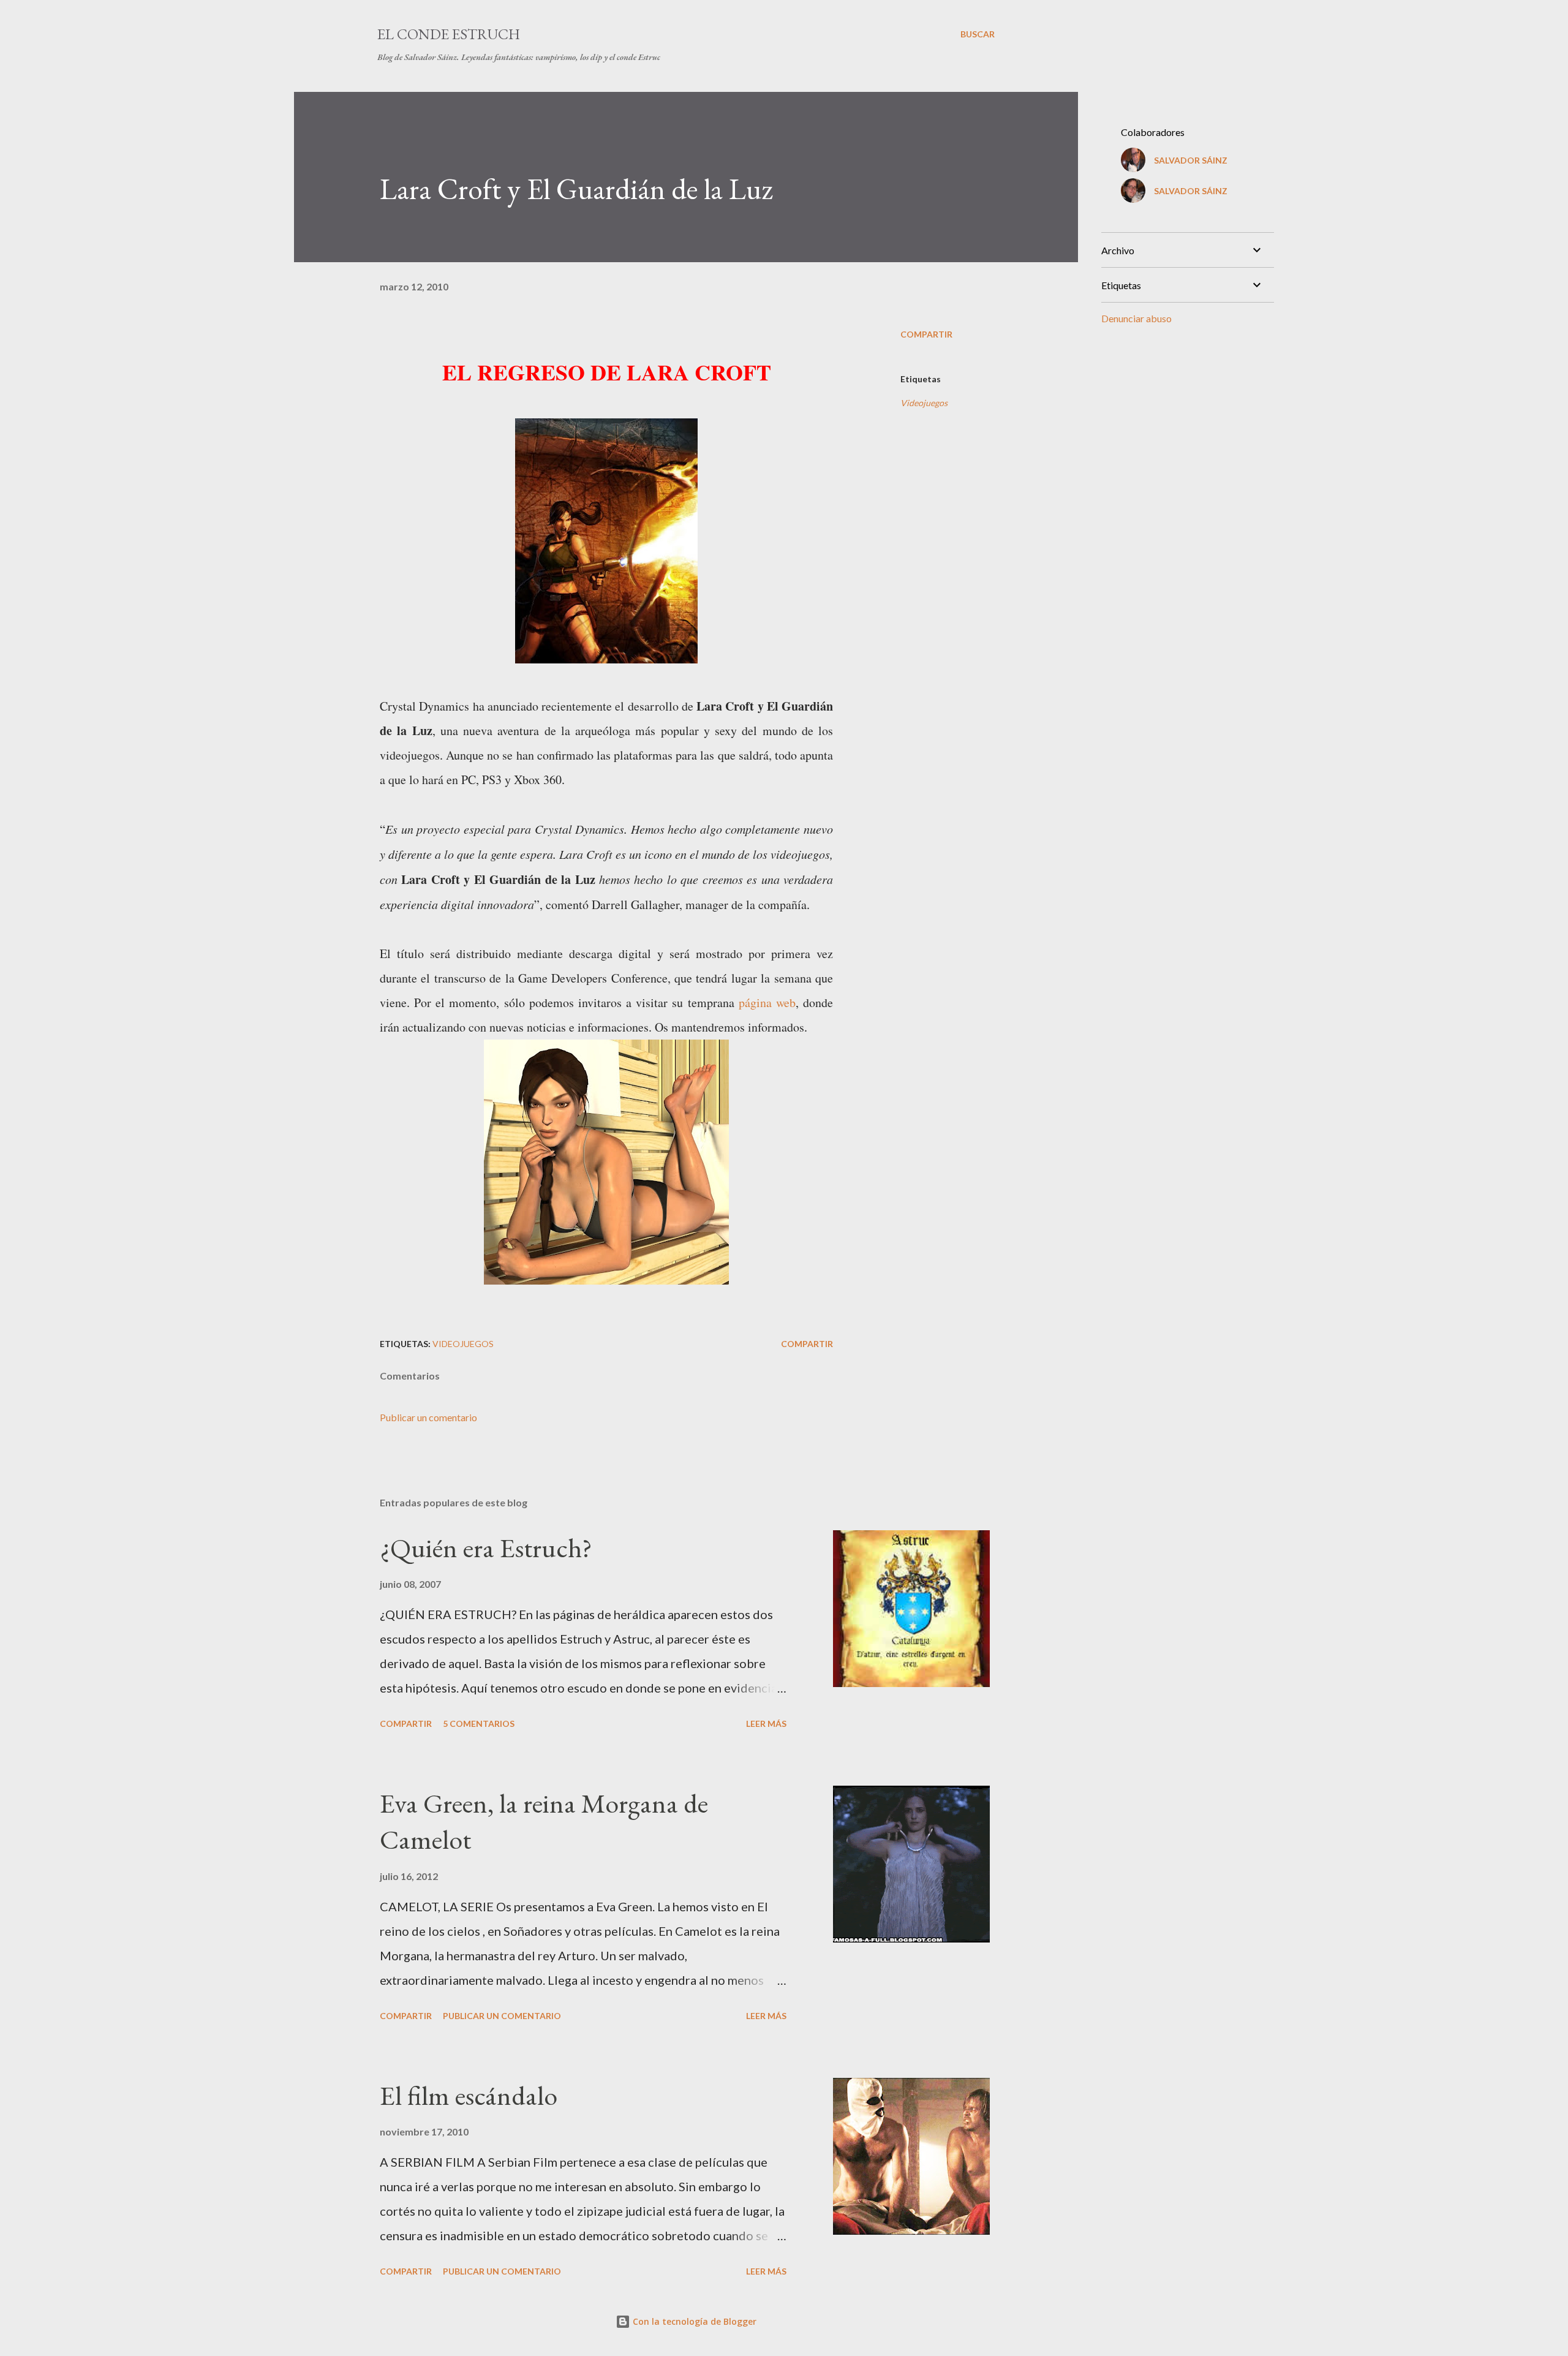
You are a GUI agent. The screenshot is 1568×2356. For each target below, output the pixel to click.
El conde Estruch (449, 34)
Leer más (766, 1724)
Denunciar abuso (1136, 318)
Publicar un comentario (428, 1417)
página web (767, 1002)
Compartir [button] (926, 334)
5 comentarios (479, 1724)
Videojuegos (924, 403)
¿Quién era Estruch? (486, 1548)
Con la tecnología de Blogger (693, 2321)
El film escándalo (469, 2095)
